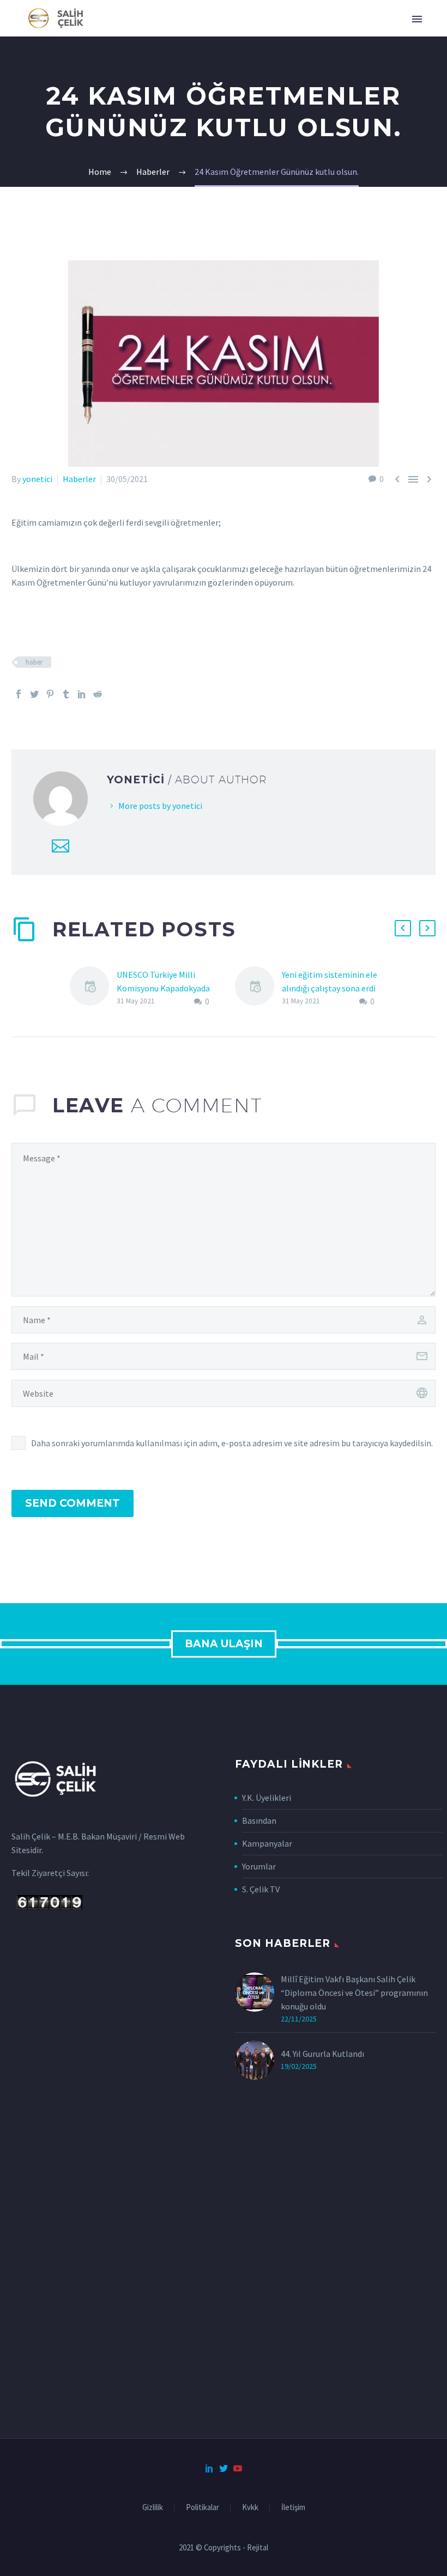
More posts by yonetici (160, 806)
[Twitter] (34, 694)
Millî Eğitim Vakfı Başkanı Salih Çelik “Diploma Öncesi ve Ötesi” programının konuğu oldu (354, 1993)
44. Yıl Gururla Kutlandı (322, 2054)
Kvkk (250, 2508)
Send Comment (73, 1503)
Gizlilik (153, 2508)
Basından (259, 1820)
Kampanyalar (267, 1843)
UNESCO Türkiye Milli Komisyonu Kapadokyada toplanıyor (163, 988)
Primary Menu (417, 19)
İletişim (293, 2508)
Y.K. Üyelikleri (267, 1798)
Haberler (79, 479)
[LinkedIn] (82, 694)
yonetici (37, 479)
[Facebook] (19, 694)
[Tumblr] (66, 694)
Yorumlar (259, 1866)
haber (34, 662)
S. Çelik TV (261, 1889)
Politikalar (203, 2508)
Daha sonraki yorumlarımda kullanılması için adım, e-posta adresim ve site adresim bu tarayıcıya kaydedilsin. (232, 1443)
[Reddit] (98, 694)
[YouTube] (238, 2468)
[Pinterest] (50, 694)
